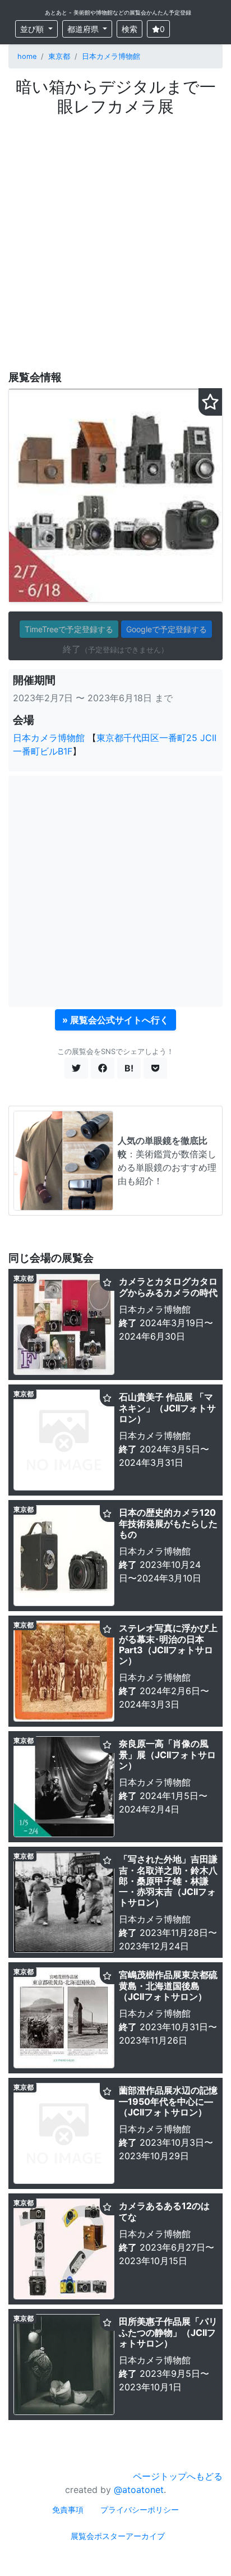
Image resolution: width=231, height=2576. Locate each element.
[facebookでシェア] (103, 1068)
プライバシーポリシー (140, 2510)
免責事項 (68, 2510)
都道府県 (84, 29)
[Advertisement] (115, 237)
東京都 (59, 56)
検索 (130, 29)
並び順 (33, 29)
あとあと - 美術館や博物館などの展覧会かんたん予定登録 (118, 12)
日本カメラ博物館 (111, 56)
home (27, 56)
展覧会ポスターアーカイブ (118, 2536)
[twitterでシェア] (76, 1068)
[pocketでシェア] (155, 1068)
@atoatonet (139, 2490)
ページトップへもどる (178, 2476)
